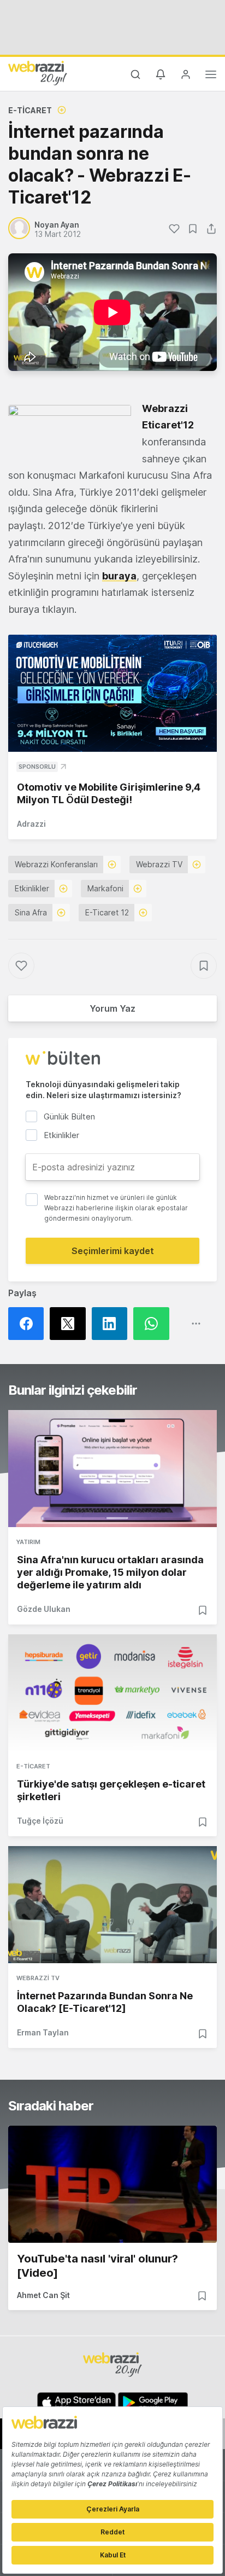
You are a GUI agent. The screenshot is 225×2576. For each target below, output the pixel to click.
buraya (119, 576)
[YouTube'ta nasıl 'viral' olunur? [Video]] (112, 2184)
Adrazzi (31, 824)
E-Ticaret (30, 110)
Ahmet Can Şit (43, 2295)
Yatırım (28, 1542)
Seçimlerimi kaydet (113, 1251)
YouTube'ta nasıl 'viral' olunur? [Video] (97, 2266)
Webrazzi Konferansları (56, 864)
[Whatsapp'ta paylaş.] (154, 1324)
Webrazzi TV (159, 864)
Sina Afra (31, 912)
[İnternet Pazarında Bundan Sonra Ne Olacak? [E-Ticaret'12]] (112, 1905)
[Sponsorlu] (112, 694)
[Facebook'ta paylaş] (29, 1324)
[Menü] (211, 76)
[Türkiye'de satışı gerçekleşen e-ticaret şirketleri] (112, 1693)
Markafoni (105, 888)
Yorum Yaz (112, 1008)
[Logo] (38, 73)
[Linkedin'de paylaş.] (112, 1324)
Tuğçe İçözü (40, 1821)
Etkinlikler (32, 888)
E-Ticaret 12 (107, 912)
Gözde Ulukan (44, 1609)
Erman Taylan (43, 2032)
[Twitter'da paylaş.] (70, 1324)
